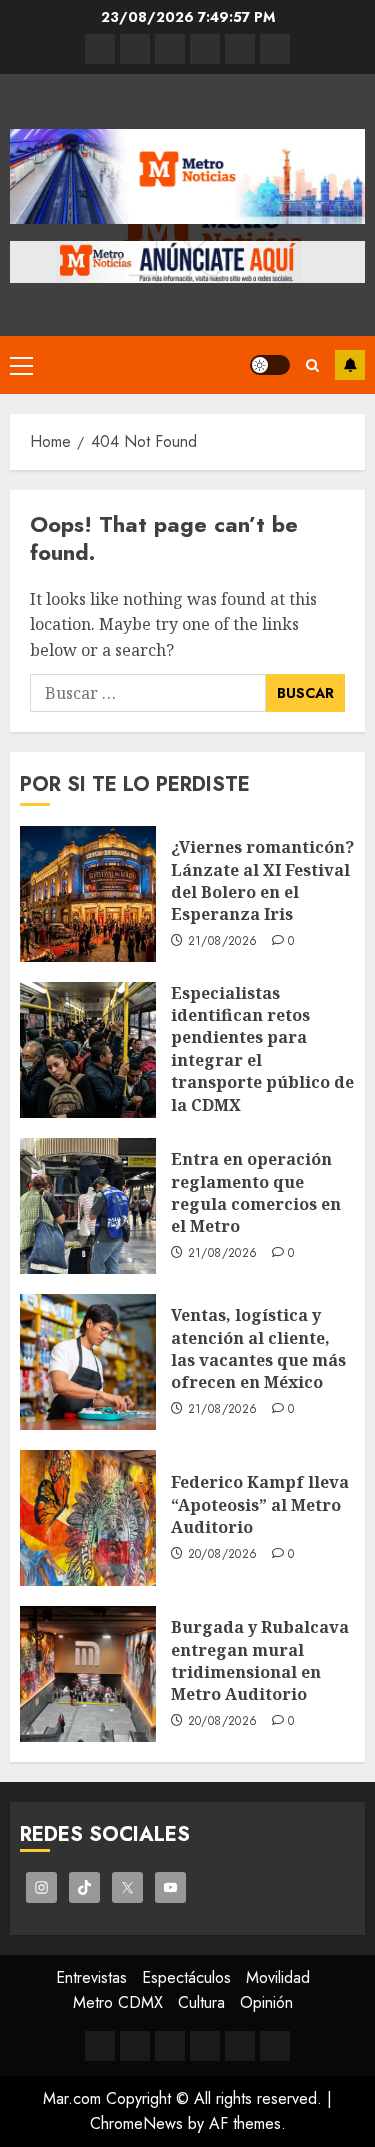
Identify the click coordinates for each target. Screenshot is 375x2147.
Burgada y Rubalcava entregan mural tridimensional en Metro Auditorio (260, 1660)
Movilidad (278, 1977)
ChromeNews (136, 2123)
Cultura (201, 2002)
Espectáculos (186, 1977)
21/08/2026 (223, 942)
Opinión (266, 2002)
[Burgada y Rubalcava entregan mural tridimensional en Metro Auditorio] (88, 1674)
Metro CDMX (118, 2002)
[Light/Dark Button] (270, 365)
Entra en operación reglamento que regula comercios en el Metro (256, 1192)
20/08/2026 (223, 1555)
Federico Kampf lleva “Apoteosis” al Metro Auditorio (260, 1504)
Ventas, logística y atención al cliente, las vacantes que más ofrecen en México (258, 1348)
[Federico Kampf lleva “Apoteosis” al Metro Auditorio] (88, 1518)
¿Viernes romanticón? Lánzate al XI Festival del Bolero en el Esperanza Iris (262, 880)
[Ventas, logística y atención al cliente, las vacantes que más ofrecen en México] (88, 1362)
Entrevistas (91, 1977)
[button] (21, 365)
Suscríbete (350, 365)
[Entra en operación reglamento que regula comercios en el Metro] (88, 1206)
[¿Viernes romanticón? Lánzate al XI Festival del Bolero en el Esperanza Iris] (88, 894)
